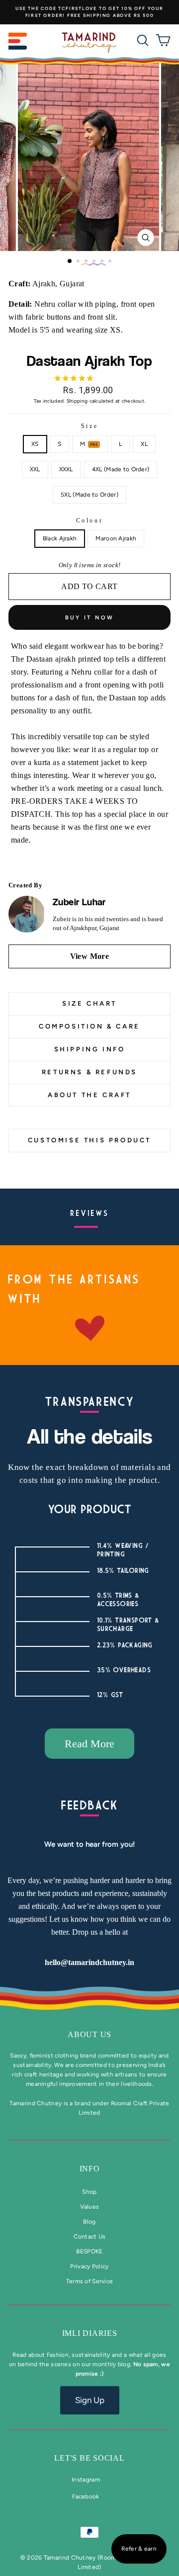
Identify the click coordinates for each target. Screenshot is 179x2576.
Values (90, 2207)
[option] (89, 12)
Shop (89, 2192)
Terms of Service (90, 2281)
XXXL (66, 469)
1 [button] (70, 261)
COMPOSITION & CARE (89, 1026)
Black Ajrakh (60, 538)
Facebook (86, 2496)
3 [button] (87, 262)
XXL (35, 469)
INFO (90, 2169)
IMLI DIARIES (90, 2333)
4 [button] (95, 262)
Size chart (89, 1003)
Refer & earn (139, 2549)
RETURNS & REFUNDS (89, 1072)
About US (89, 2034)
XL (144, 444)
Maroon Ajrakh (116, 538)
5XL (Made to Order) (89, 495)
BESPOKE (89, 2251)
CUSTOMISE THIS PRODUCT (89, 1140)
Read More (89, 1744)
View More (90, 956)
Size (89, 426)
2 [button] (79, 262)
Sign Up (90, 2400)
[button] (75, 378)
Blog (89, 2222)
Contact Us (90, 2236)
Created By (25, 885)
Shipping (77, 401)
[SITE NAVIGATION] (18, 43)
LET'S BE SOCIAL (89, 2458)
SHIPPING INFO (90, 1049)
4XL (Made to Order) (121, 469)
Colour (90, 520)
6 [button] (111, 262)
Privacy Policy (89, 2266)
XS (35, 444)
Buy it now (90, 618)
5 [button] (103, 262)
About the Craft (89, 1095)
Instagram (86, 2480)
